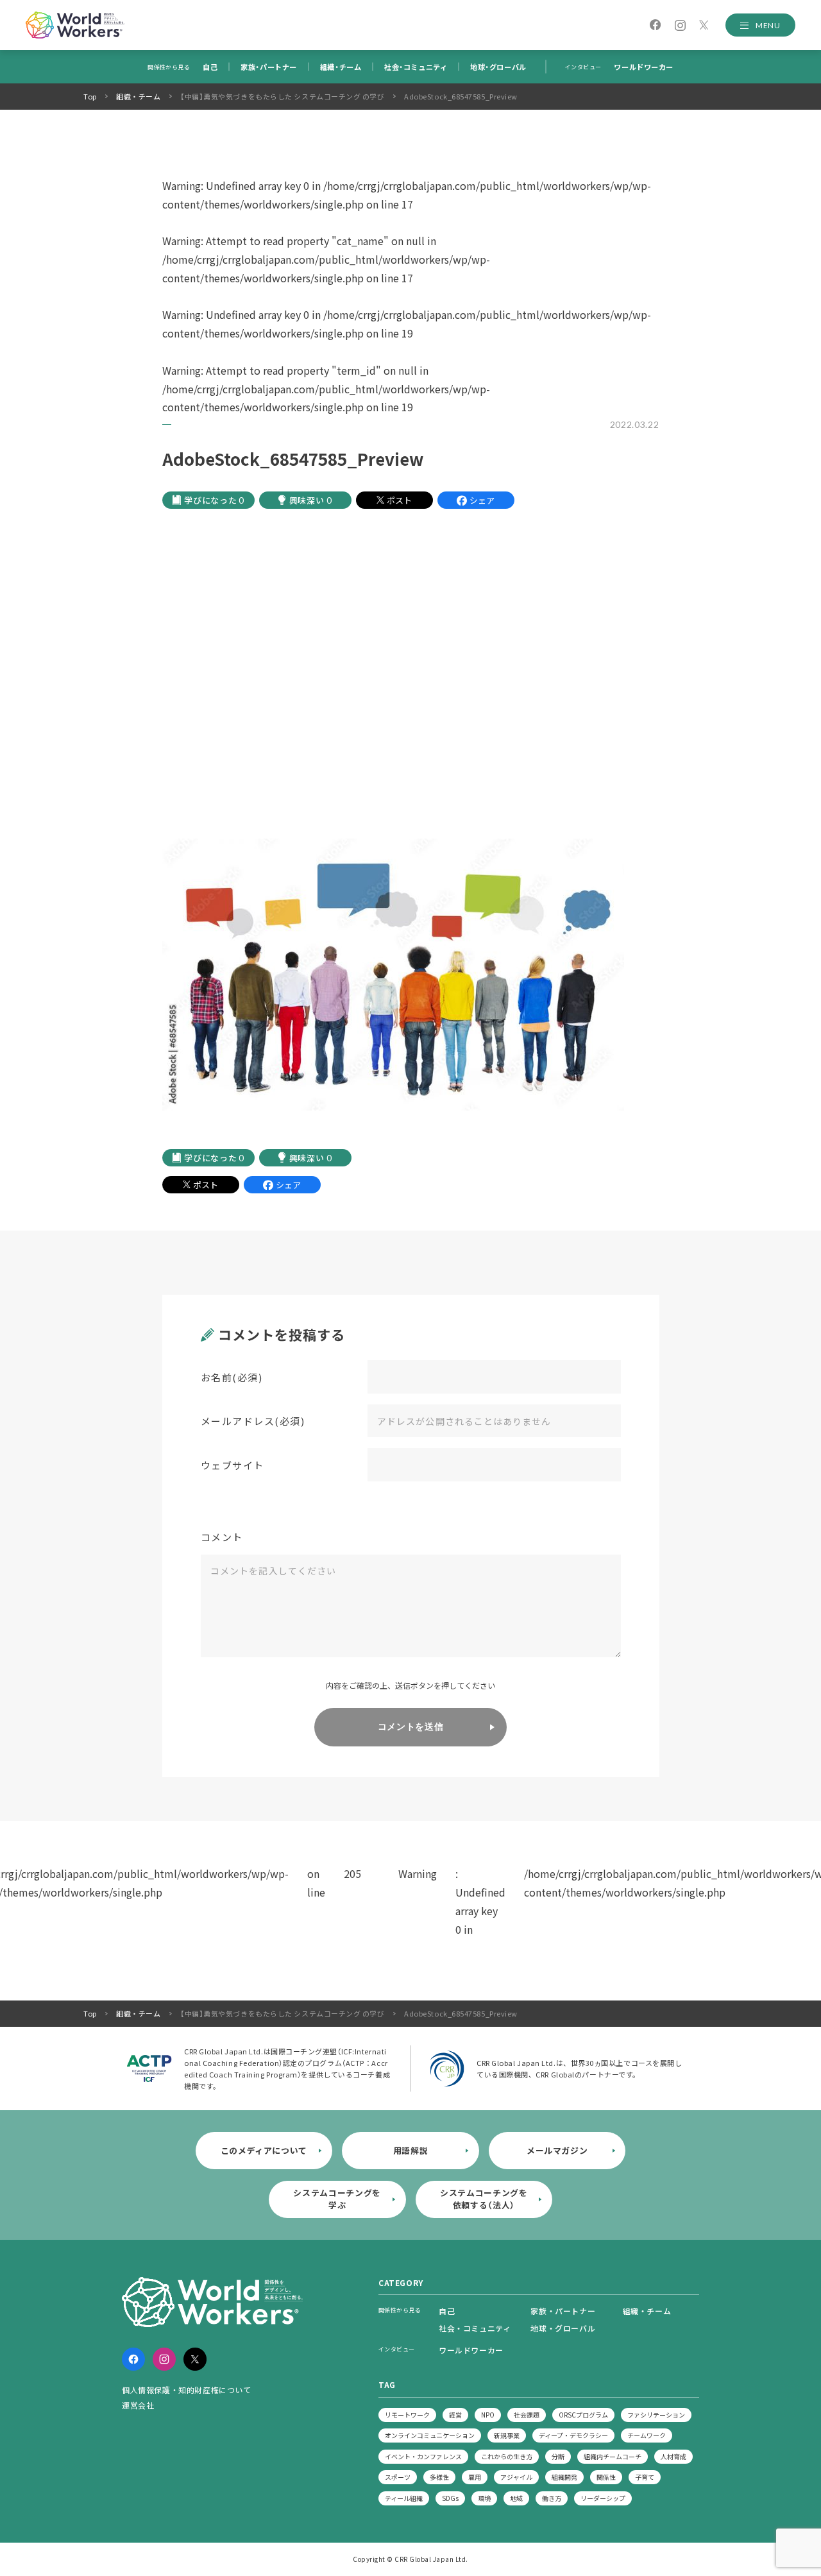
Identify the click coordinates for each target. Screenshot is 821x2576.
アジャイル (516, 2477)
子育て (645, 2477)
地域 (516, 2498)
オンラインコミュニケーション (430, 2435)
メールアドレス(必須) (253, 1421)
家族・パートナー (268, 67)
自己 (210, 67)
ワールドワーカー (643, 67)
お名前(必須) (232, 1377)
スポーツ (398, 2477)
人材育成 (673, 2456)
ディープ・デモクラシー (573, 2435)
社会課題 (527, 2415)
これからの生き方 (507, 2456)
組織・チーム (341, 67)
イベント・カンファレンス (423, 2456)
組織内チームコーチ (613, 2456)
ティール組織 (404, 2498)
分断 (558, 2456)
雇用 (475, 2477)
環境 (484, 2498)
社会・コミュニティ (416, 67)
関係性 (606, 2477)
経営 (455, 2415)
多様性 (439, 2477)
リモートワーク (407, 2415)
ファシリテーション (656, 2415)
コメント (222, 1537)
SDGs (450, 2498)
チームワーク (647, 2435)
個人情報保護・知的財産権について (187, 2390)
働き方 (552, 2498)
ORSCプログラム (583, 2415)
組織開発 (564, 2477)
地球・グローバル (498, 67)
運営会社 (138, 2405)
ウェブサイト (233, 1465)
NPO (488, 2415)
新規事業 (507, 2435)
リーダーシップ (603, 2498)
